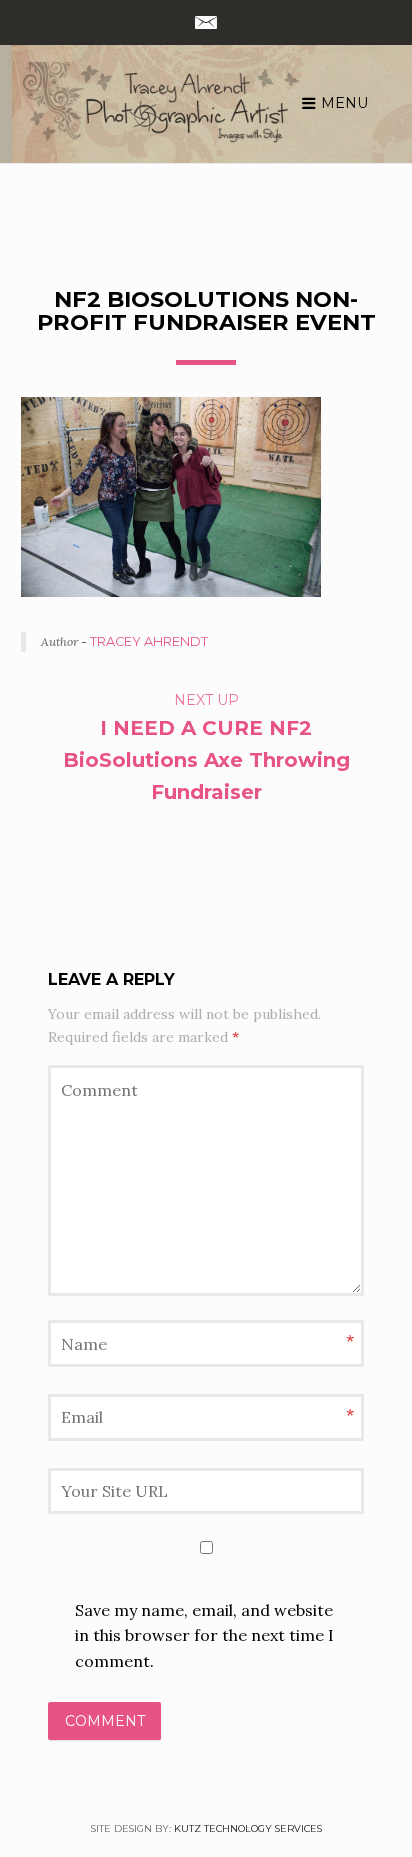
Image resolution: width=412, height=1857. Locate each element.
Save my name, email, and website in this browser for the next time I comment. (204, 1635)
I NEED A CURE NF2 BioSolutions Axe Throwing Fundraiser (206, 760)
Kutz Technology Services (248, 1828)
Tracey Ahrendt (149, 641)
